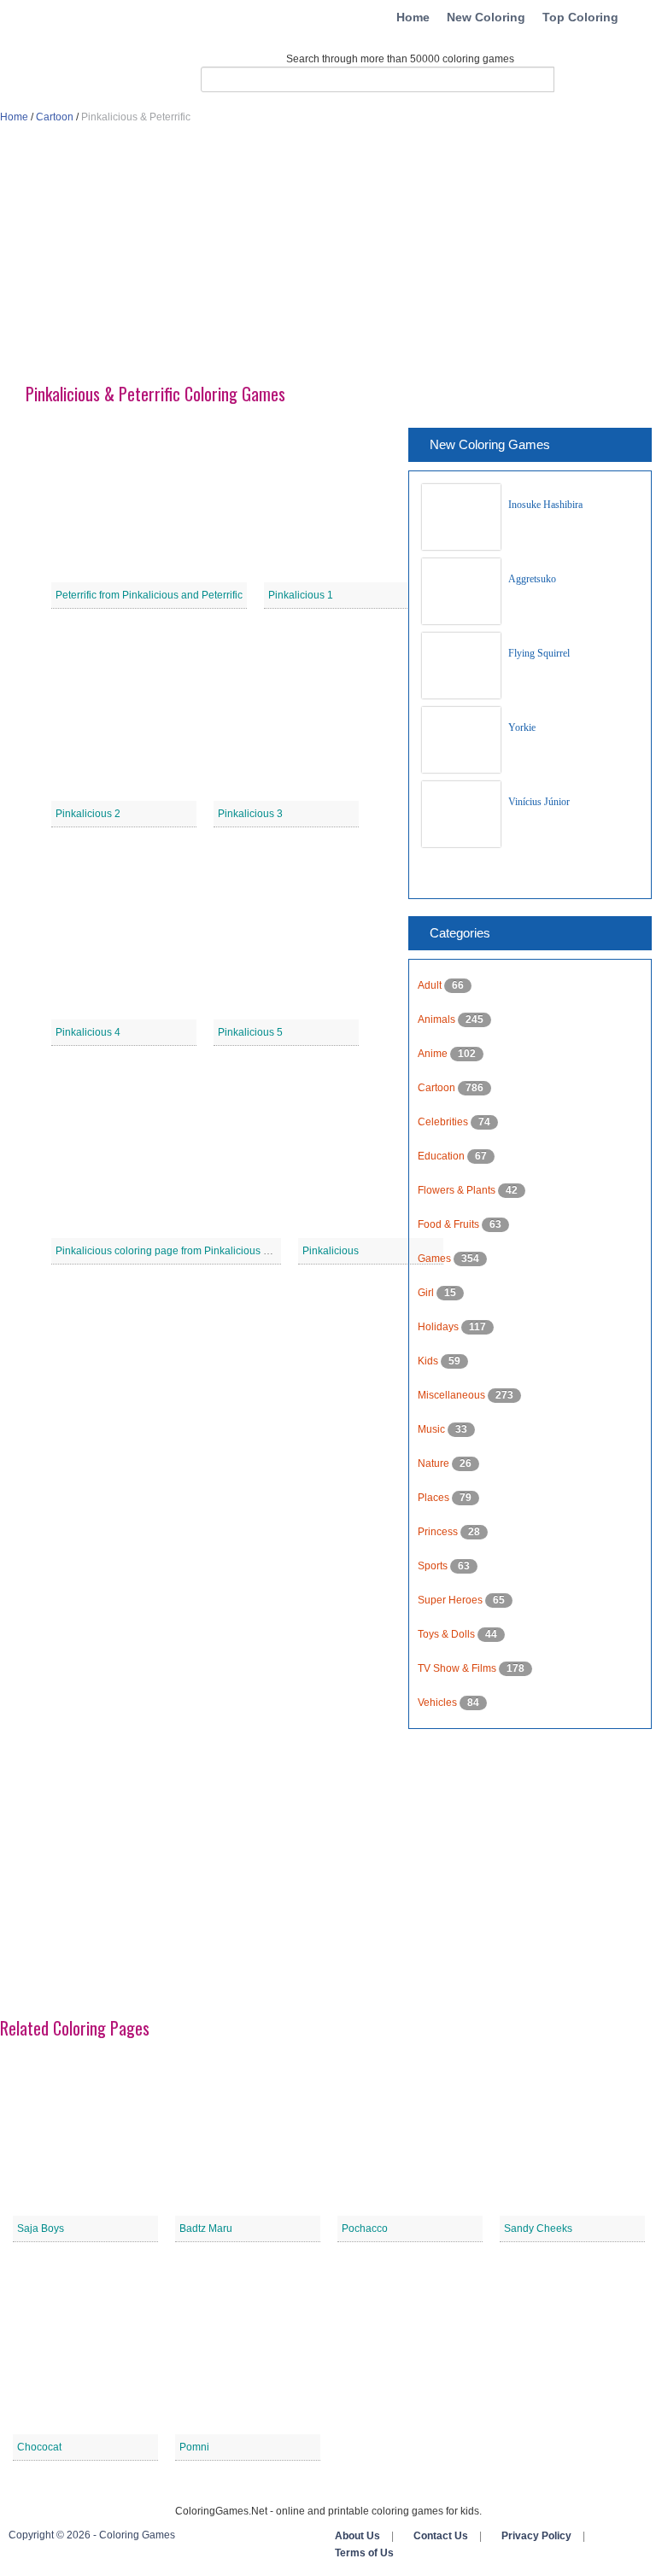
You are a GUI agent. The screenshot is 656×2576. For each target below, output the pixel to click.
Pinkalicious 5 (250, 1032)
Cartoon (55, 117)
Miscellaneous (453, 1395)
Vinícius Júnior (539, 802)
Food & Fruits (450, 1224)
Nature (435, 1463)
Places (435, 1498)
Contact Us (441, 2536)
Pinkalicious (331, 1251)
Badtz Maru (206, 2228)
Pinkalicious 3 (250, 814)
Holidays (439, 1327)
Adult (431, 985)
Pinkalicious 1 (301, 595)
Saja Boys (41, 2228)
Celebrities (444, 1122)
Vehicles (439, 1703)
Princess (439, 1532)
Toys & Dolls (448, 1634)
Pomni (194, 2447)
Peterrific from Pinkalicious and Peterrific (149, 595)
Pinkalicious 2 (88, 814)
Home (413, 17)
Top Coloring (580, 17)
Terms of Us (364, 2553)
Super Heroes (451, 1600)
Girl (427, 1293)
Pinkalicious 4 (88, 1032)
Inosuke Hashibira (545, 505)
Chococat (39, 2447)
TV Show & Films (458, 1668)
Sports (434, 1566)
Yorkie (522, 727)
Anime (434, 1054)
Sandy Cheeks (538, 2228)
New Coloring (486, 17)
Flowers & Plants (458, 1190)
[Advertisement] (328, 261)
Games (436, 1259)
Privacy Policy (536, 2536)
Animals (438, 1019)
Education (442, 1156)
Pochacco (365, 2228)
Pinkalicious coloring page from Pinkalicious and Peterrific (190, 1251)
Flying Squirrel (539, 653)
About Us (357, 2536)
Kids (429, 1361)
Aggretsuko (532, 579)
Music (433, 1429)
